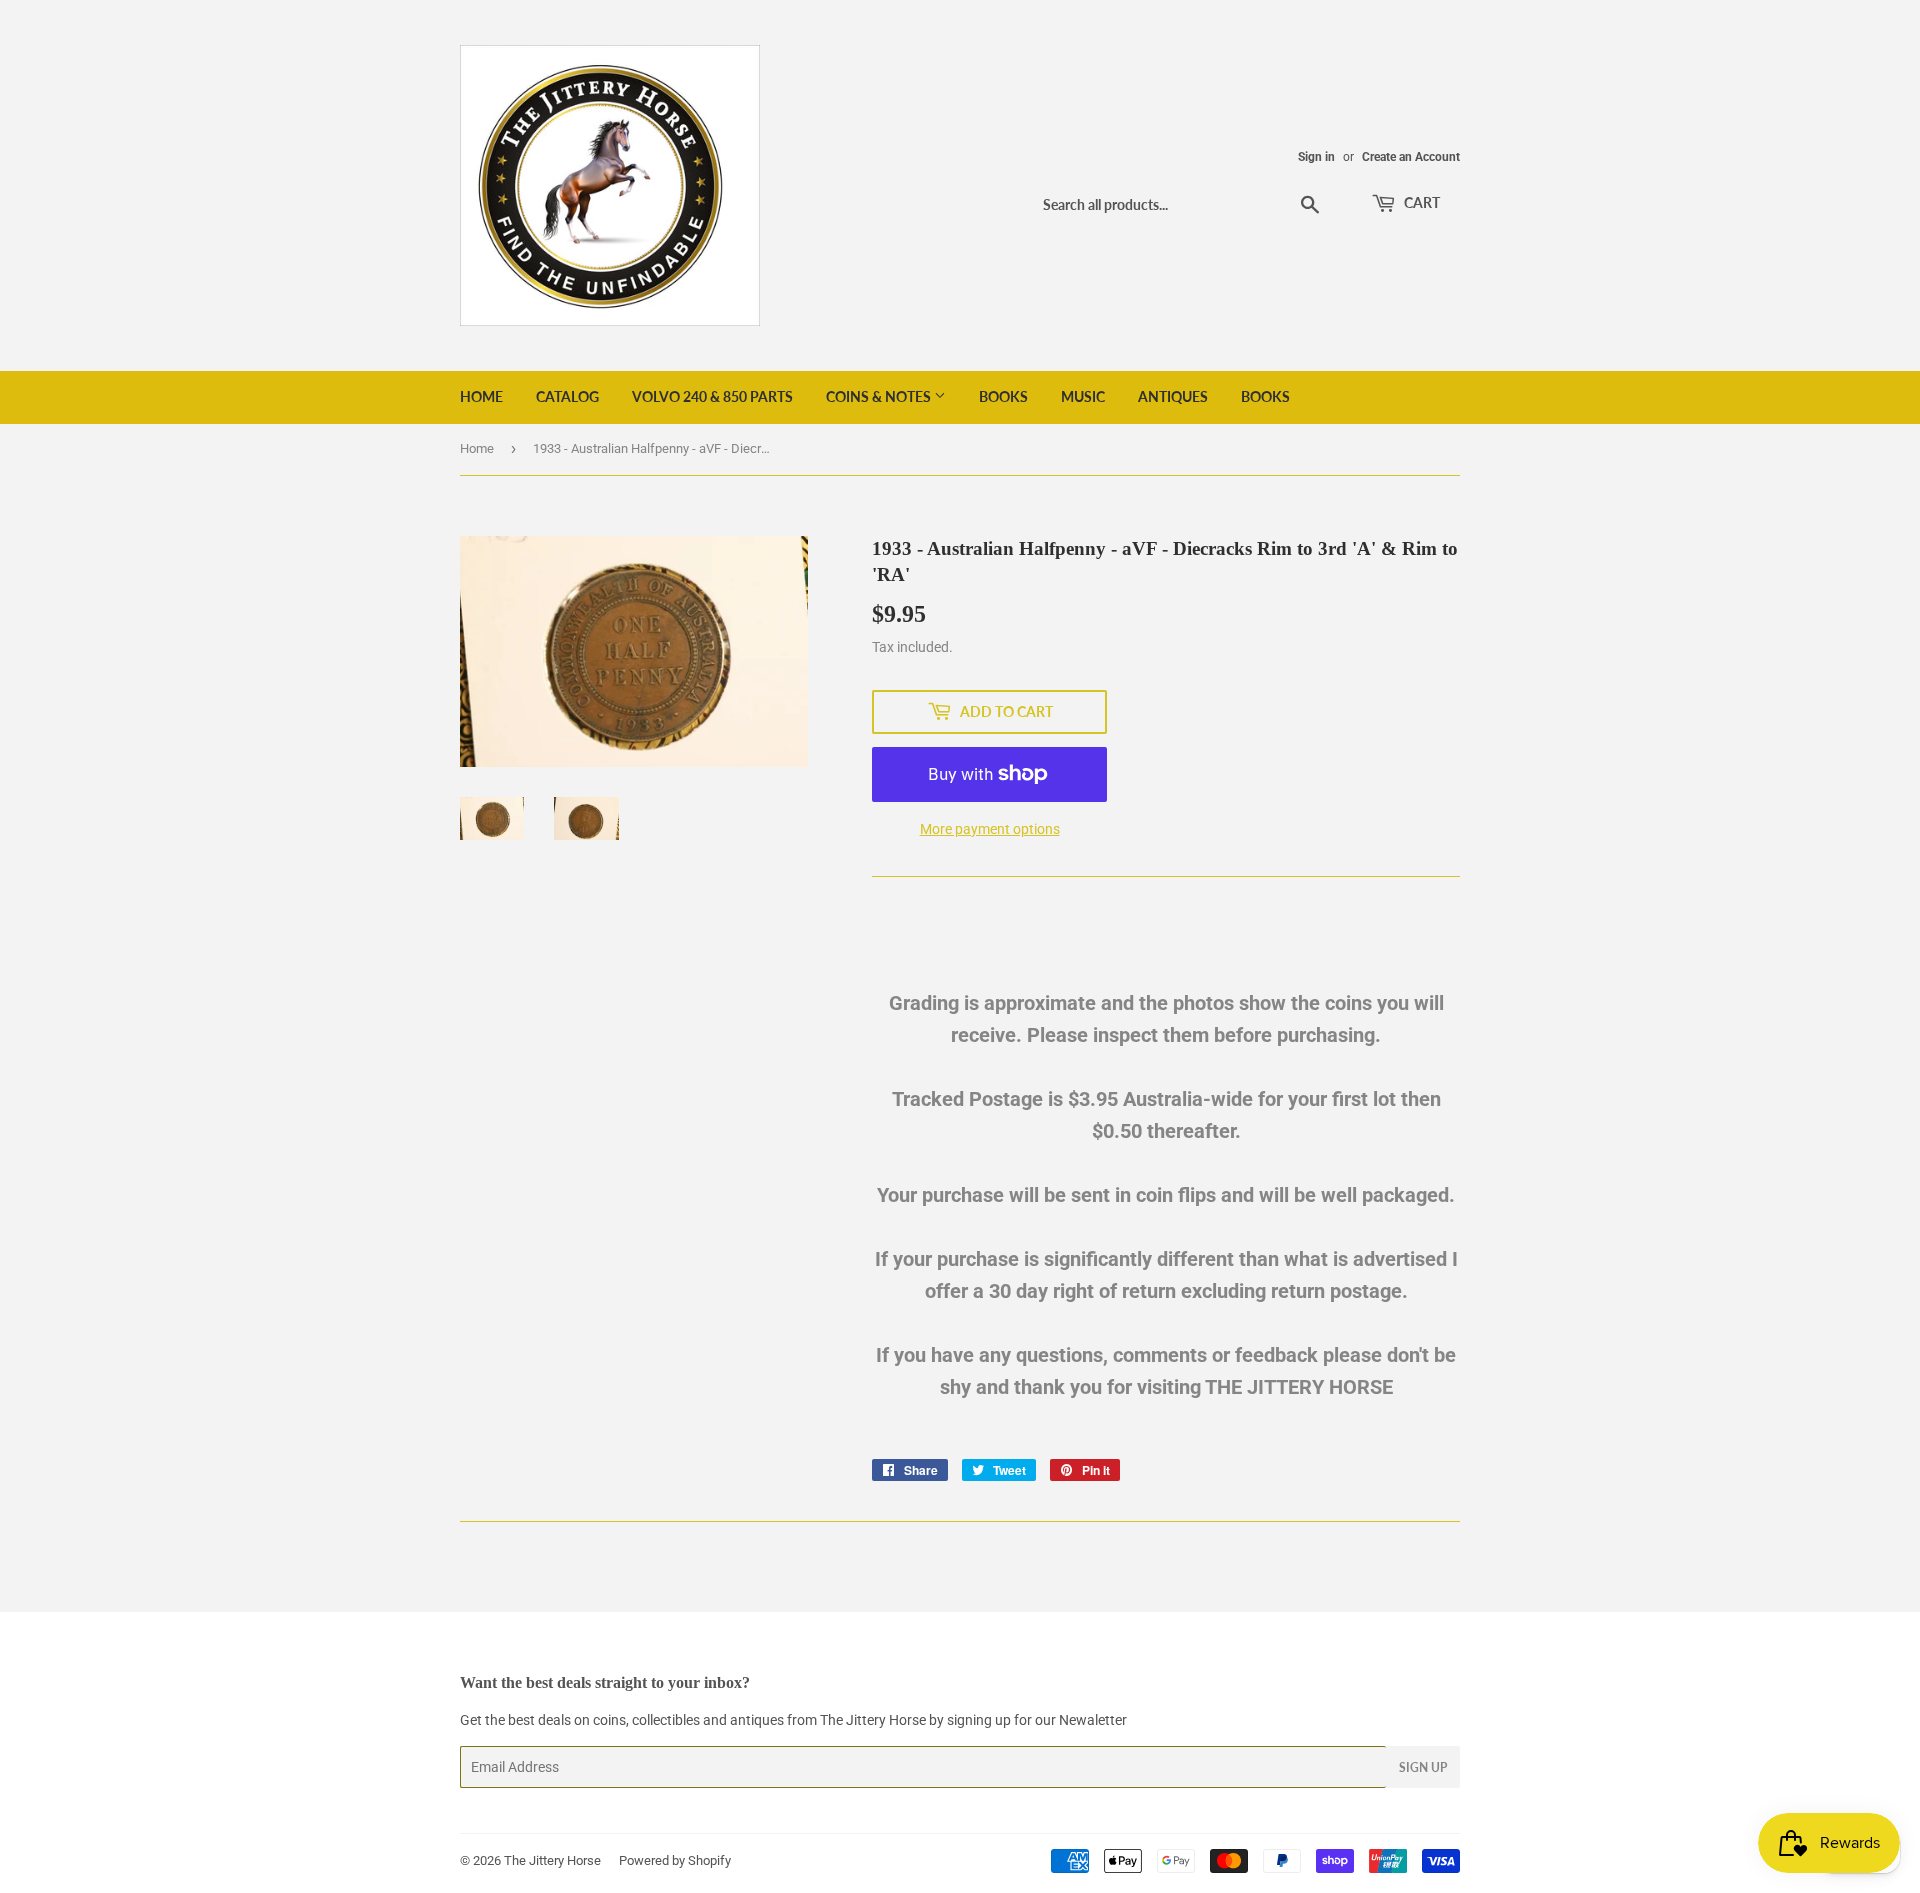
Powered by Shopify (675, 1860)
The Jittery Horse (552, 1860)
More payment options (990, 829)
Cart (1420, 202)
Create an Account (1411, 157)
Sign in (1316, 157)
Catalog (567, 396)
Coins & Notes (880, 396)
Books (1003, 396)
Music (1083, 396)
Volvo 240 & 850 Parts (712, 396)
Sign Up (1423, 1767)
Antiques (1173, 396)
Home (481, 396)
